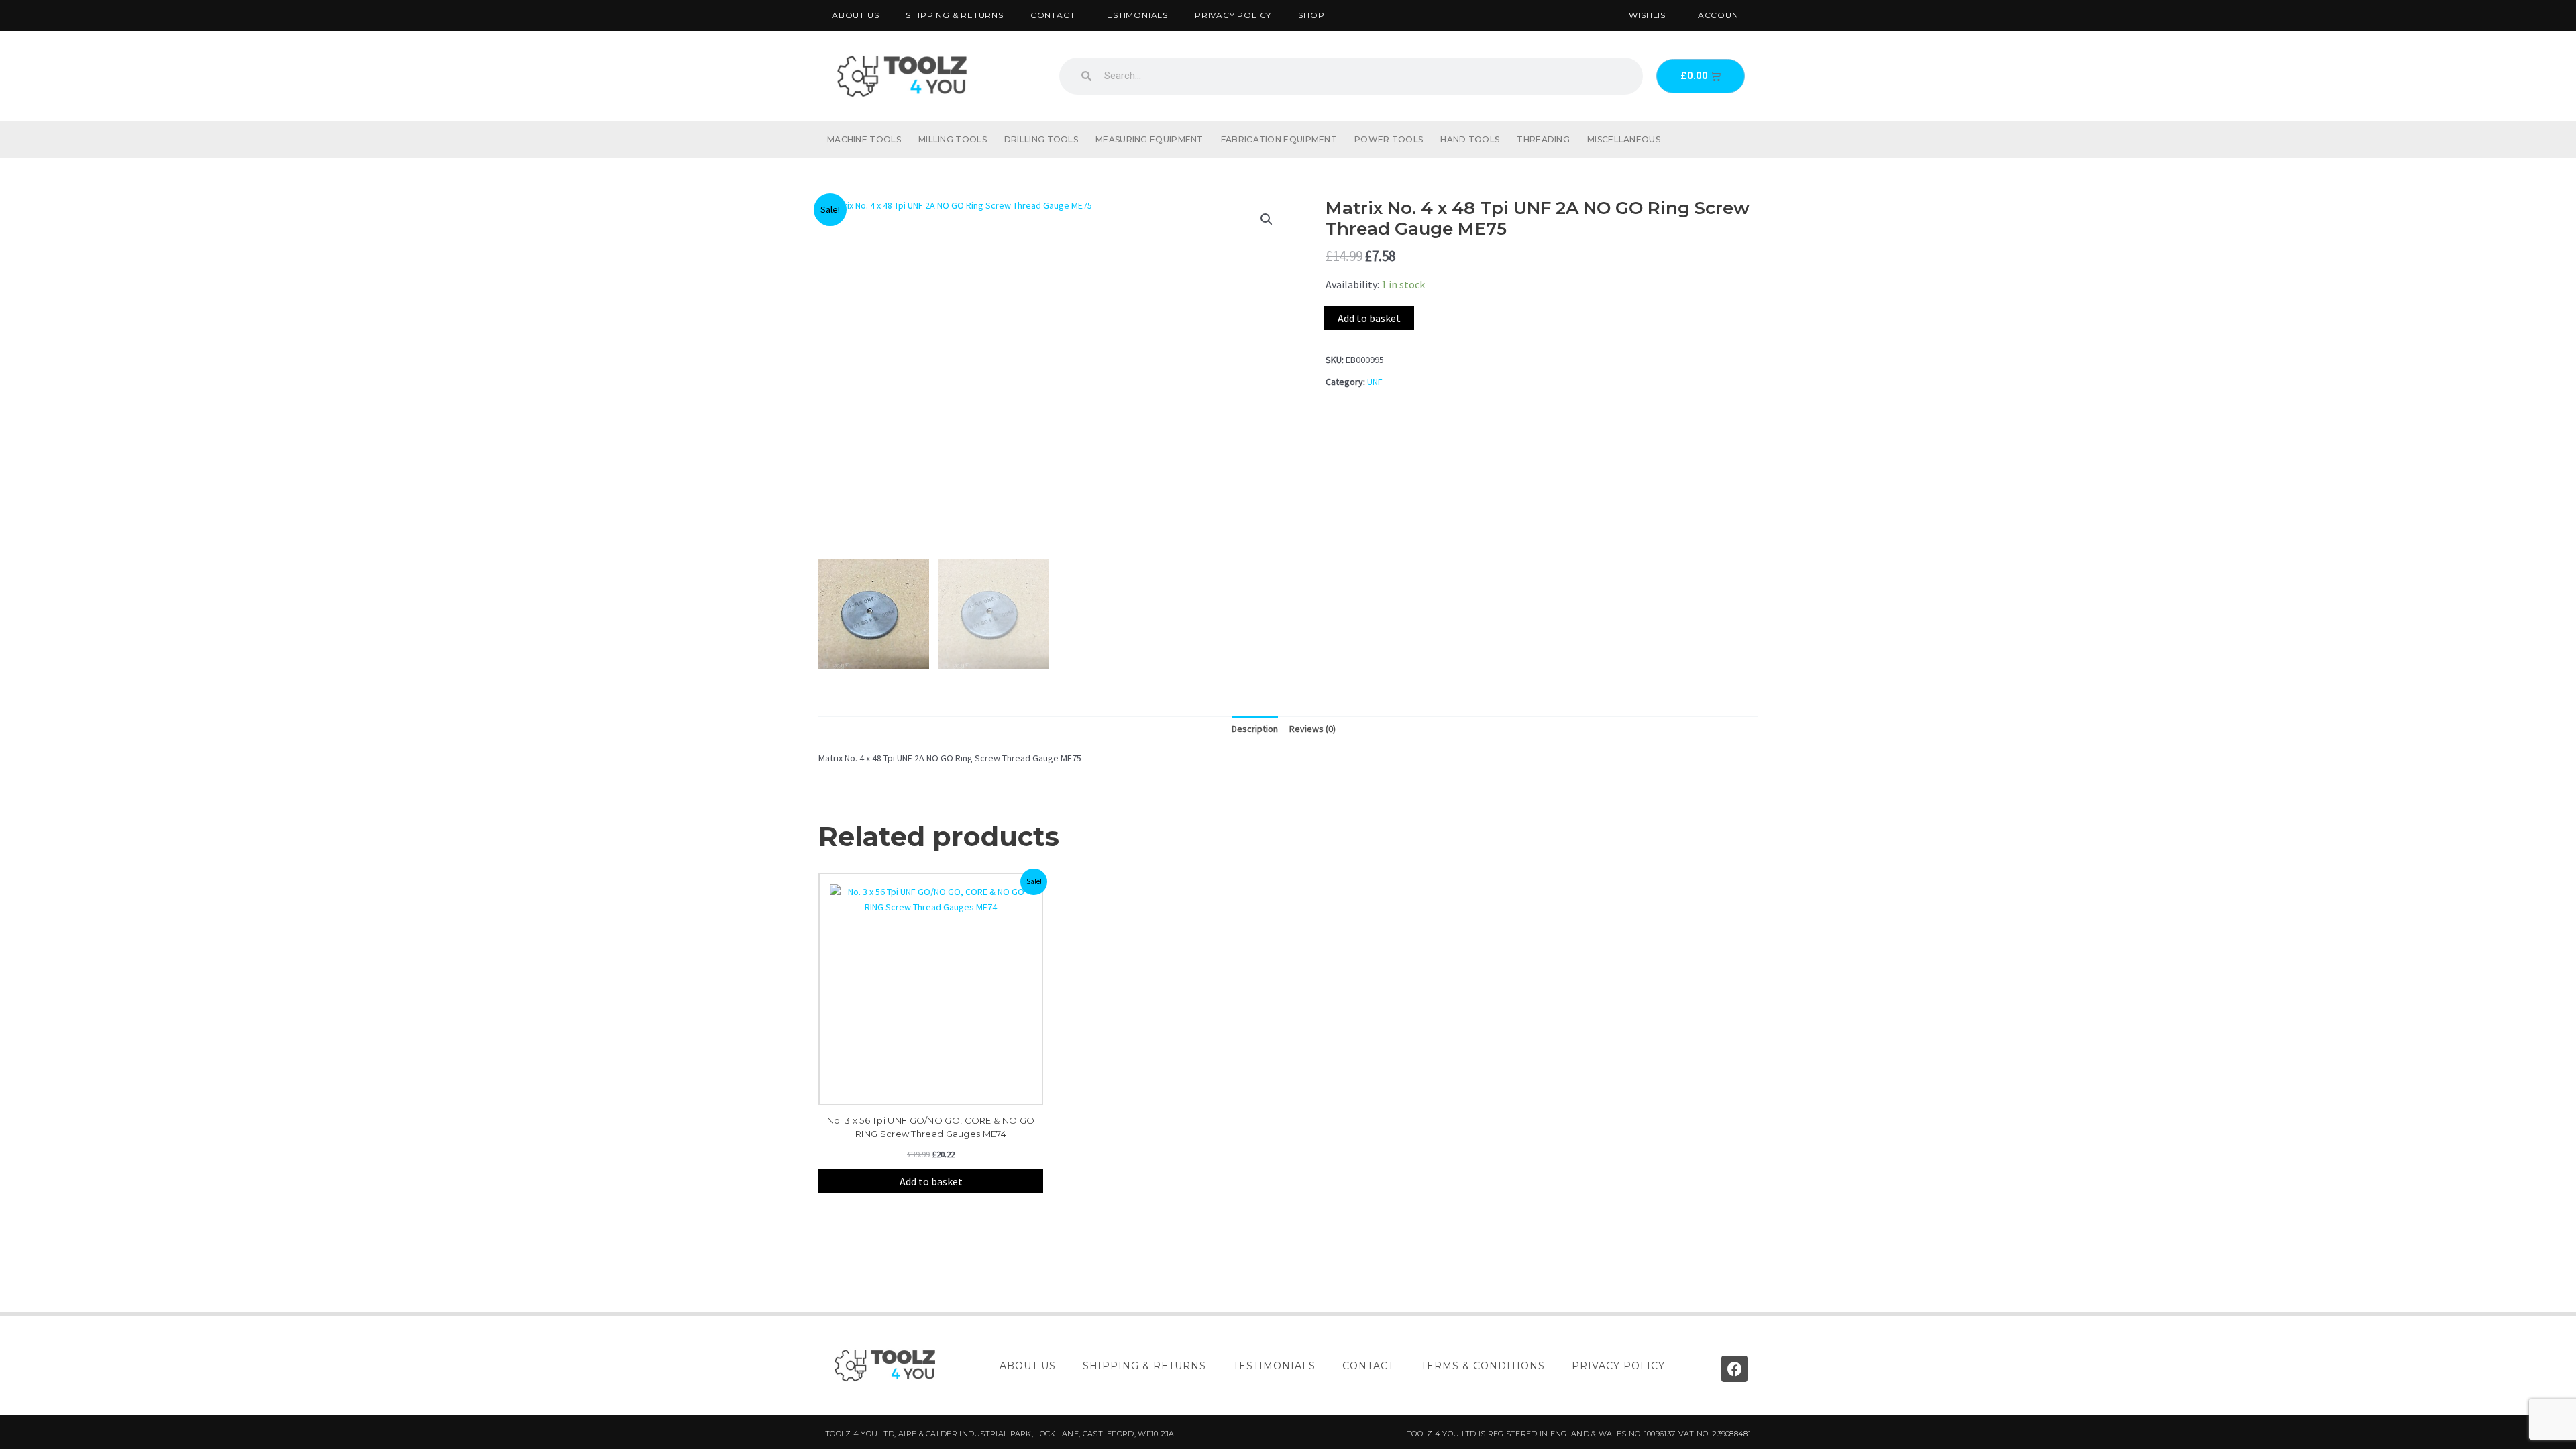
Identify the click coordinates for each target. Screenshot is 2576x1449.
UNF (1375, 382)
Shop (1311, 15)
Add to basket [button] (931, 1181)
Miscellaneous (1624, 139)
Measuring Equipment (1149, 139)
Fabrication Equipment (1279, 139)
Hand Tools (1470, 139)
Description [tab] (1255, 729)
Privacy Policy (1233, 15)
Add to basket (1369, 318)
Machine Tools (864, 139)
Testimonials (1135, 15)
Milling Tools (953, 139)
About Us (855, 15)
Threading (1543, 139)
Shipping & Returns (954, 15)
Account (1721, 15)
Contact (1053, 15)
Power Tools (1389, 139)
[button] (1267, 219)
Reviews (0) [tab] (1312, 729)
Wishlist (1650, 15)
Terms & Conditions (1483, 1366)
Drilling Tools (1041, 139)
